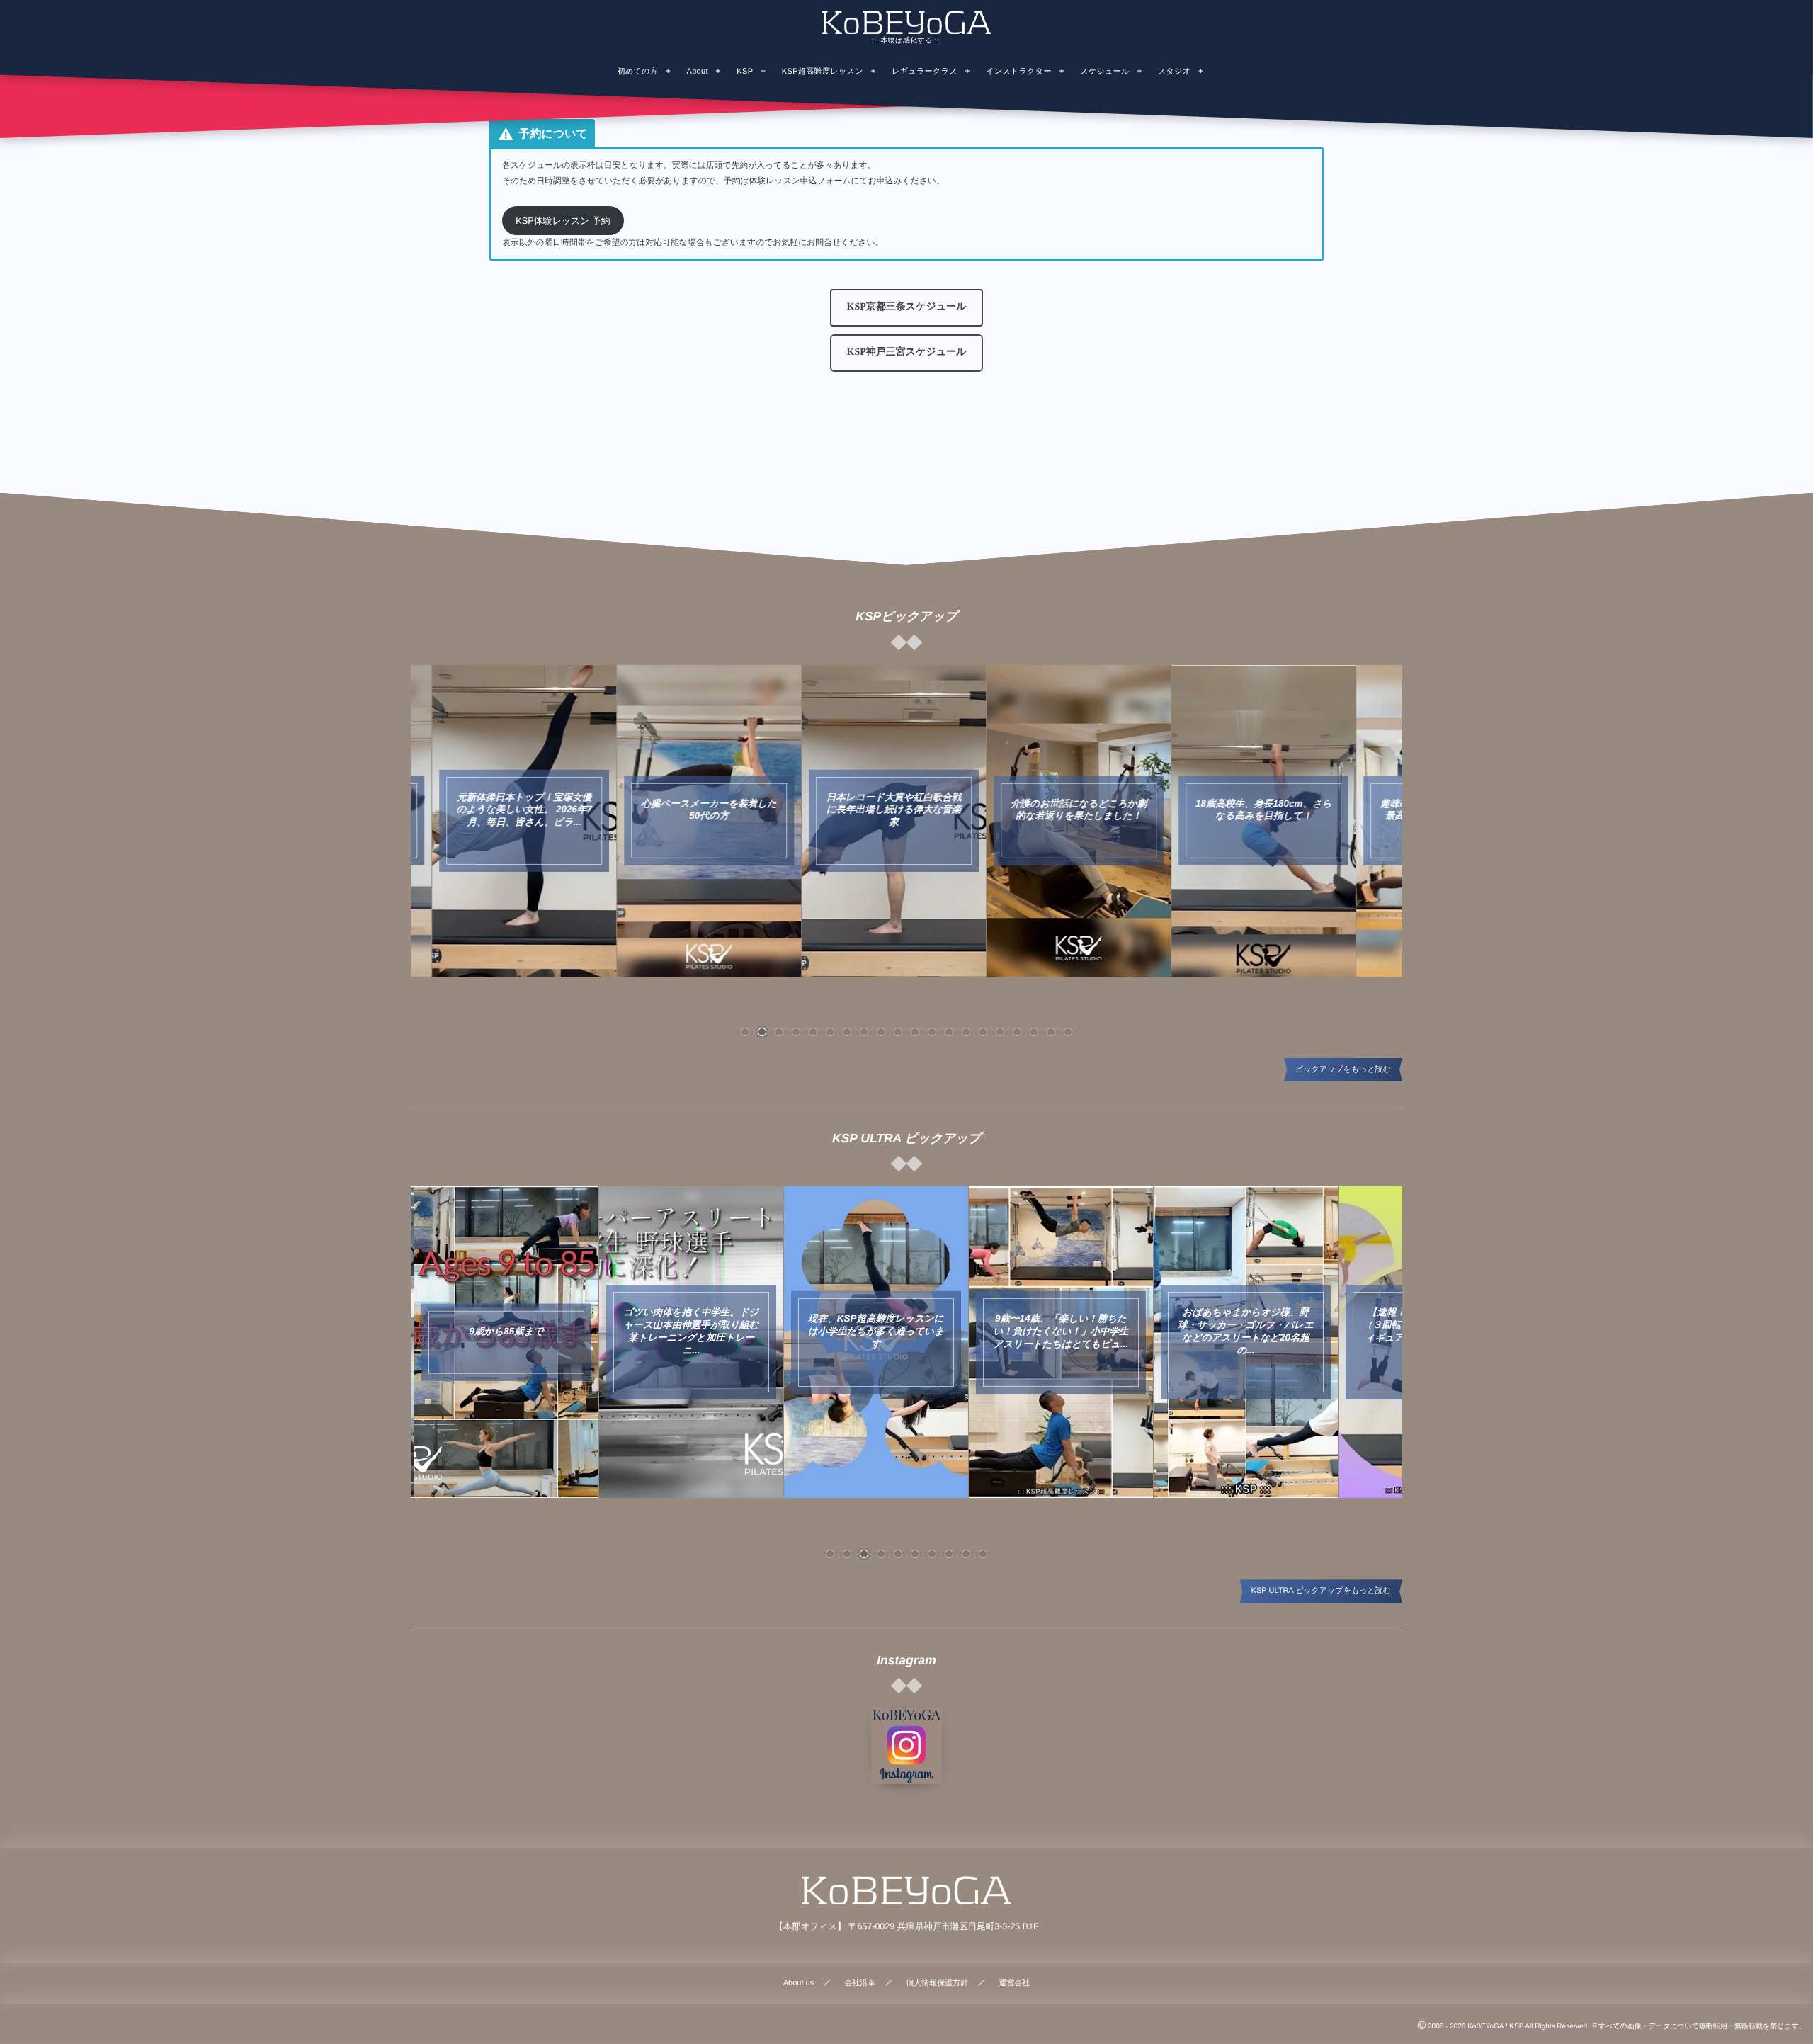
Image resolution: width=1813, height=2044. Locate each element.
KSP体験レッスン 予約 (563, 221)
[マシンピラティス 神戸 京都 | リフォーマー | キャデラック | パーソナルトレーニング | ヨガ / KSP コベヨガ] (906, 22)
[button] (907, 308)
